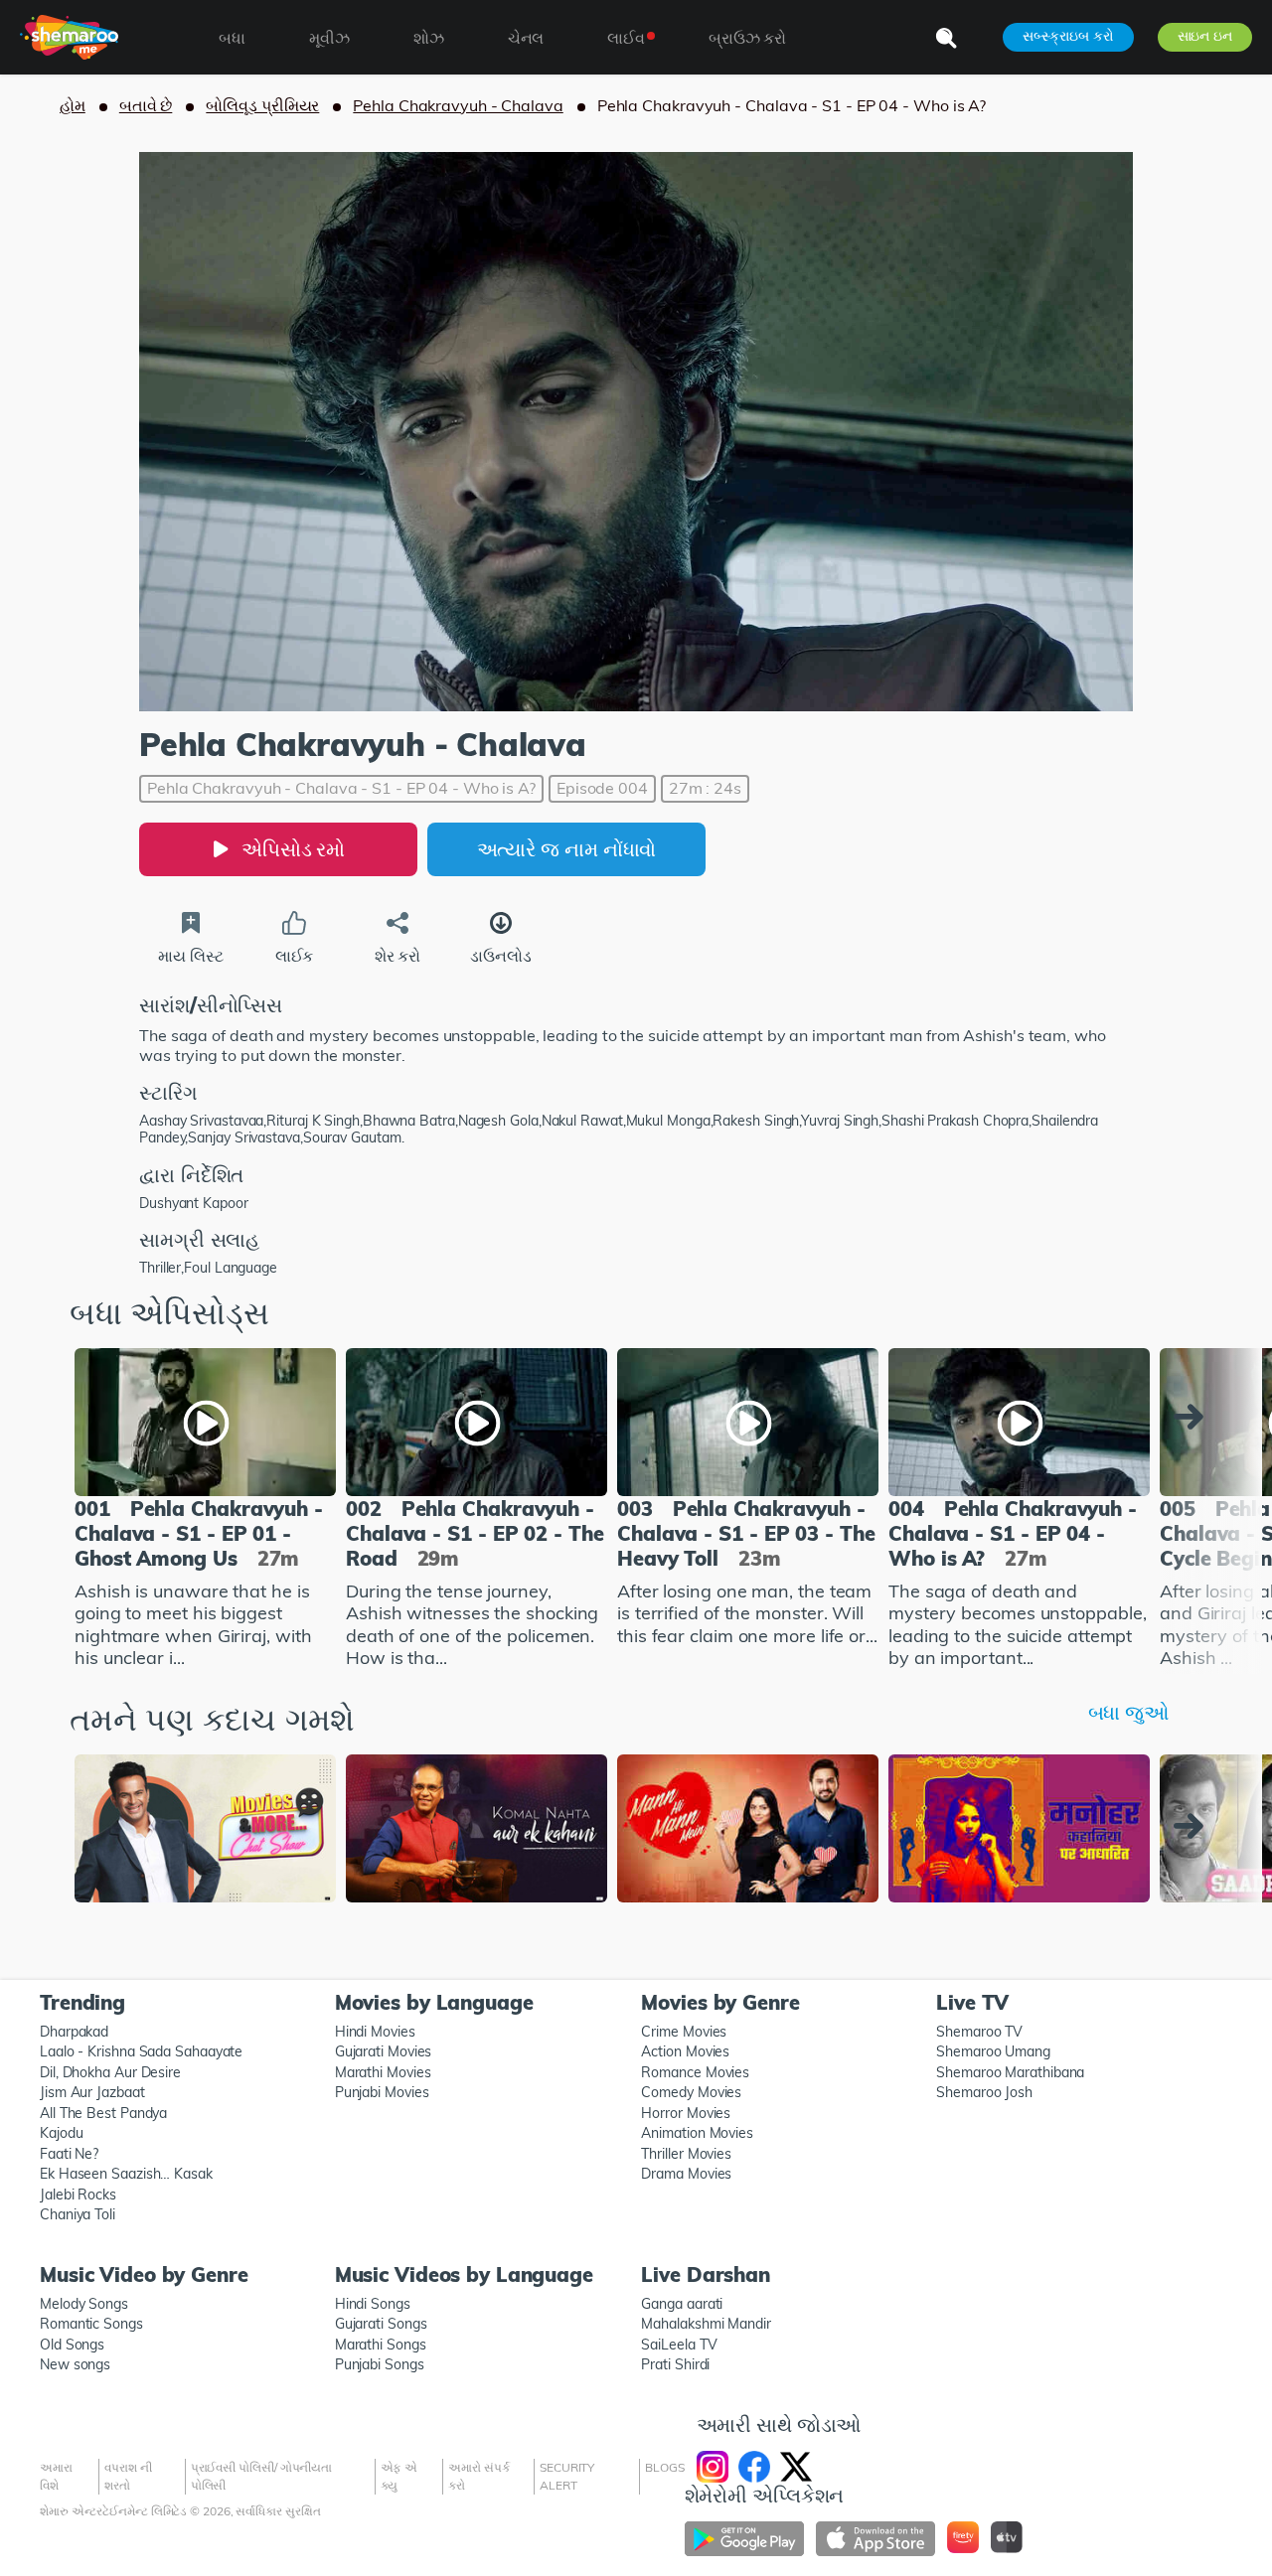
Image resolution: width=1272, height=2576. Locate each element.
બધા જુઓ (1128, 1712)
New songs (75, 2364)
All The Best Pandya (103, 2113)
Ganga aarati (682, 2304)
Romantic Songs (91, 2324)
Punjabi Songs (380, 2364)
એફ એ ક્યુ (399, 2476)
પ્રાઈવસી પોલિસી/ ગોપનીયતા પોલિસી (262, 2476)
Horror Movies (686, 2113)
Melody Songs (84, 2304)
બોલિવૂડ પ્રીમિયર (262, 105)
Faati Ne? (69, 2154)
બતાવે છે (146, 105)
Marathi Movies (383, 2072)
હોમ (73, 105)
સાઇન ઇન (1205, 36)
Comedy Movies (691, 2092)
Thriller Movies (686, 2154)
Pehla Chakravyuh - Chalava (458, 105)
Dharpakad (74, 2032)
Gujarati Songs (381, 2324)
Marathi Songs (381, 2345)
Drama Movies (686, 2174)
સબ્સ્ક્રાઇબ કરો (1068, 36)
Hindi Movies (375, 2032)
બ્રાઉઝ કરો (747, 38)
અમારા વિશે (56, 2476)
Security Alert (567, 2476)
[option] (205, 1511)
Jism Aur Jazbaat (92, 2092)
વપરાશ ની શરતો (128, 2476)
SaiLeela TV (679, 2345)
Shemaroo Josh (984, 2092)
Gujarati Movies (384, 2051)
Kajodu (61, 2133)
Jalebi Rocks (78, 2195)
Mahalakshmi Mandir (706, 2324)
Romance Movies (695, 2072)
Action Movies (685, 2051)
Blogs (665, 2467)
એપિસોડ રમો (293, 849)
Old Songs (72, 2345)
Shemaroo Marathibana (1010, 2072)
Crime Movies (684, 2032)
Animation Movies (697, 2133)
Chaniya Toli (78, 2214)
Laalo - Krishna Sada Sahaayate (141, 2051)
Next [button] (1193, 1417)
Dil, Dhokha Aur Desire (110, 2072)
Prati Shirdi (675, 2364)
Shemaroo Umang (993, 2051)
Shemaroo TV (979, 2032)
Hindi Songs (373, 2304)
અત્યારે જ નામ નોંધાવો (567, 849)
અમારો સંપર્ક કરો (478, 2476)
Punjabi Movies (382, 2092)
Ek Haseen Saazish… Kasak (126, 2174)
